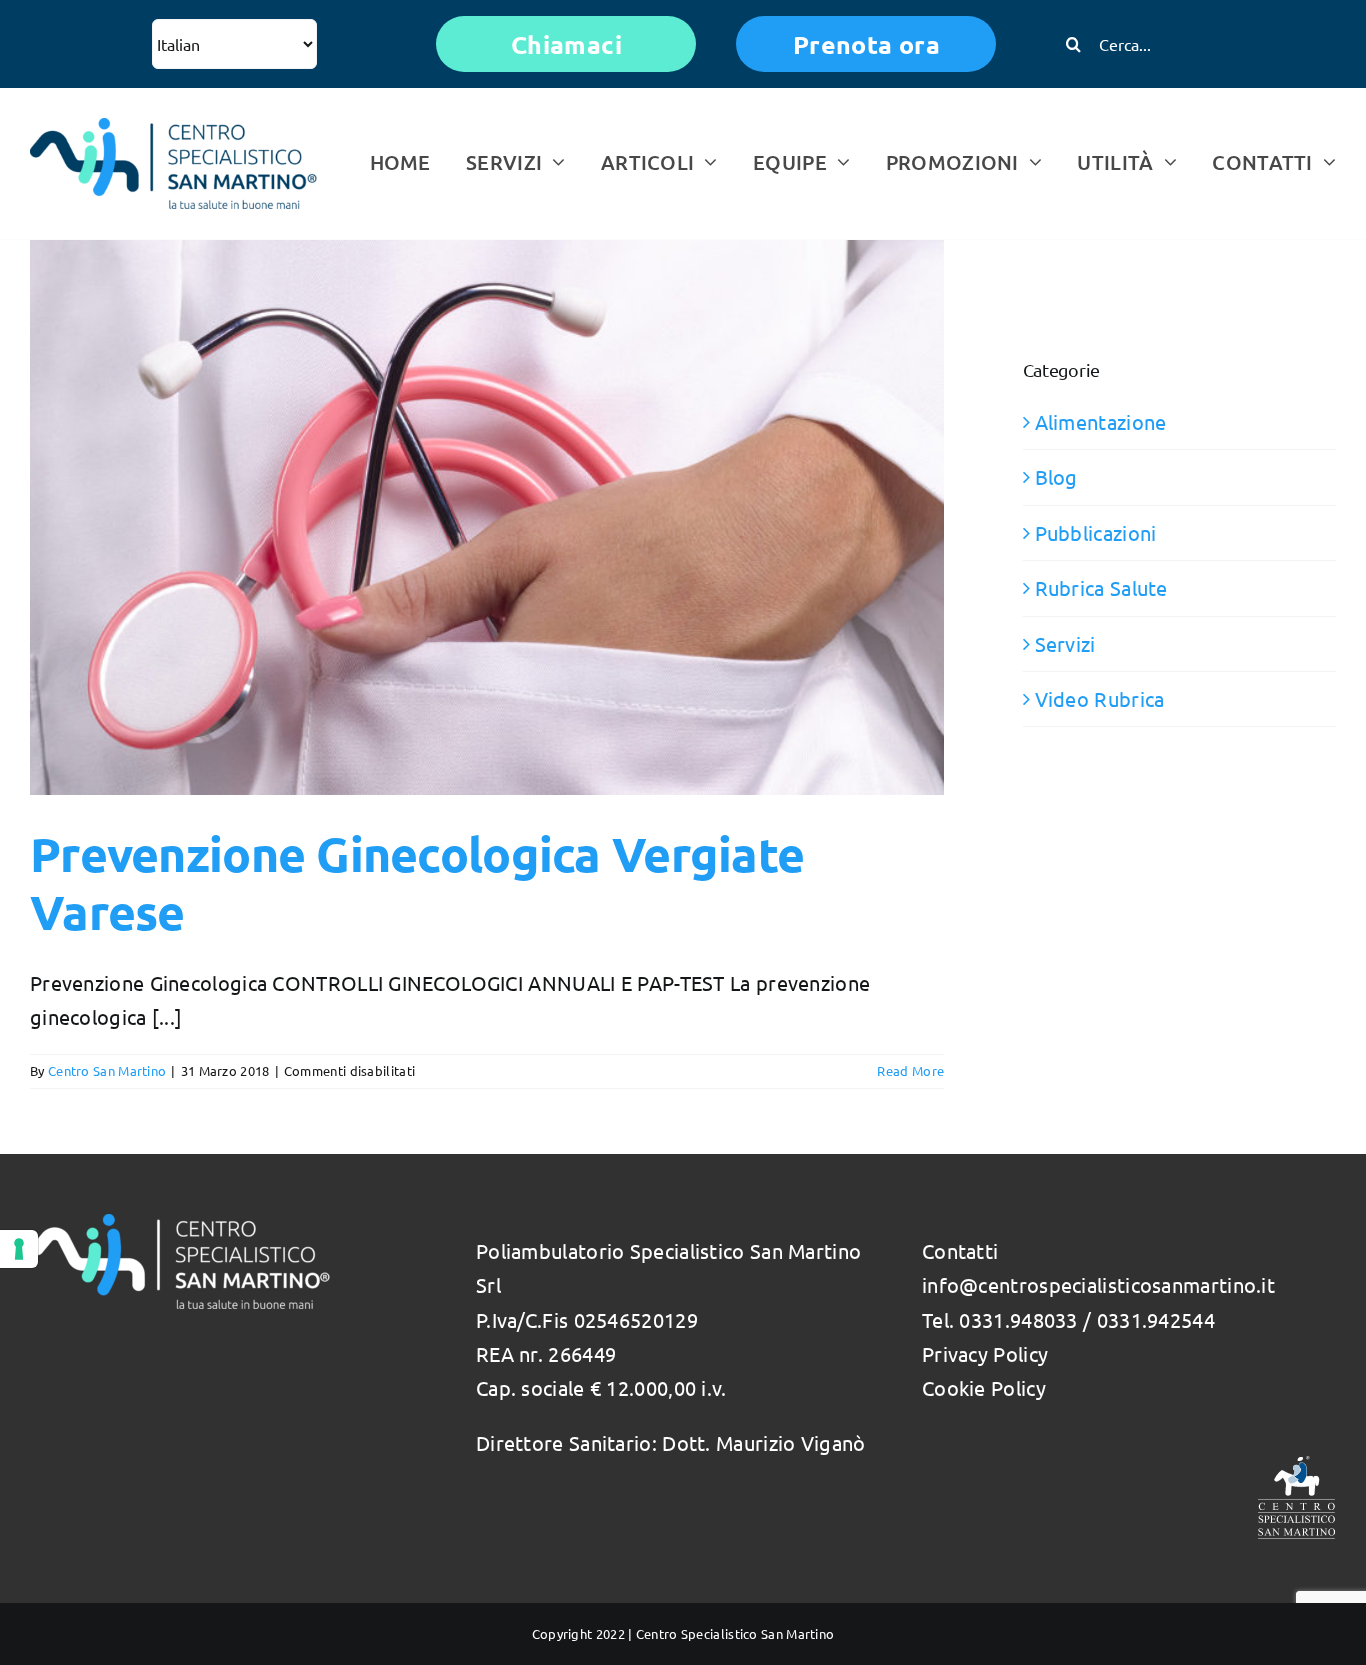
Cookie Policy (984, 1387)
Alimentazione (1101, 421)
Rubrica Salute (1101, 587)
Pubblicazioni (1096, 532)
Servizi (1065, 643)
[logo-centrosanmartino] (173, 127)
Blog (1056, 476)
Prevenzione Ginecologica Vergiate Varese (417, 882)
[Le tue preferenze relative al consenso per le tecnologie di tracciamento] (19, 1249)
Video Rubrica (1100, 698)
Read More (910, 1070)
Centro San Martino (107, 1070)
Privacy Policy (985, 1353)
